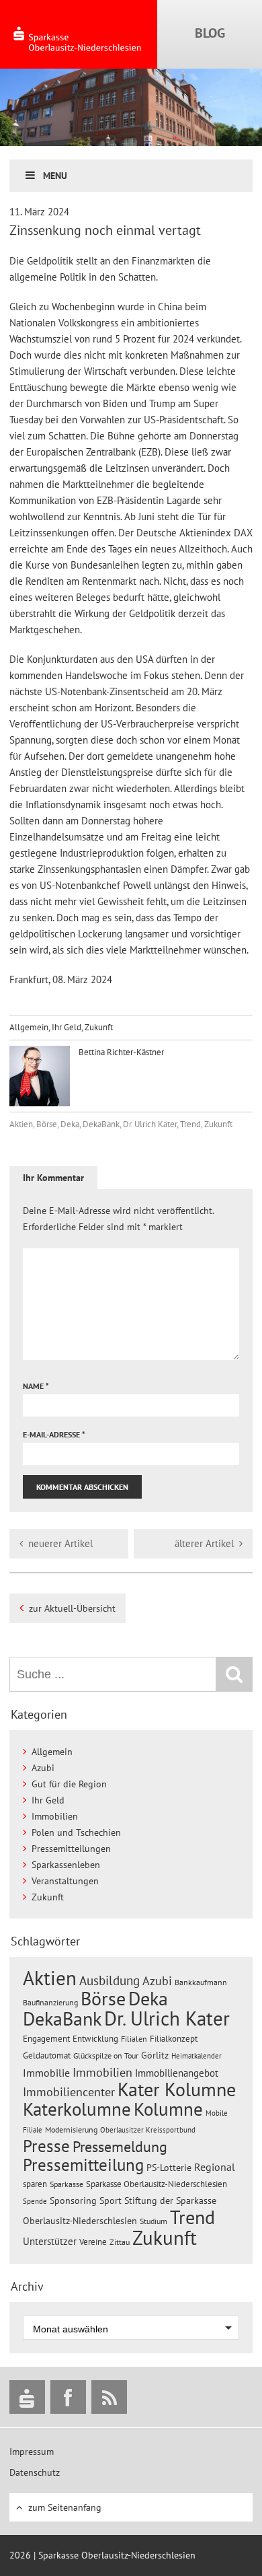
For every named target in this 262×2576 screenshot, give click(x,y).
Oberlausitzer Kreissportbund (148, 2130)
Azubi (43, 1768)
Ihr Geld (67, 1027)
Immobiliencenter (69, 2091)
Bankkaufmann (201, 1982)
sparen (35, 2184)
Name (36, 1386)
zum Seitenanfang (65, 2507)
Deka (70, 1124)
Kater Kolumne (177, 2089)
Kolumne (168, 2109)
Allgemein (29, 1027)
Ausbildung (110, 1980)
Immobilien (55, 1816)
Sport (111, 2201)
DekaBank (101, 1124)
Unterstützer (50, 2241)
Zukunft (99, 1027)
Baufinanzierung (50, 2002)
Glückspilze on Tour (106, 2055)
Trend (190, 1124)
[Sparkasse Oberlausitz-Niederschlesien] (27, 2397)
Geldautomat (47, 2055)
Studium (154, 2221)
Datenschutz (35, 2472)
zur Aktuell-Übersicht (72, 1608)
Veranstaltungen (65, 1881)
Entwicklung (95, 2038)
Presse (46, 2146)
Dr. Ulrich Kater (150, 1124)
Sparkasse (67, 2184)
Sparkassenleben (66, 1865)
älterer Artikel (204, 1543)
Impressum (32, 2452)
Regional (215, 2167)
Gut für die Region (69, 1784)
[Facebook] (68, 2397)
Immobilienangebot (177, 2073)
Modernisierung (71, 2130)
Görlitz (155, 2055)
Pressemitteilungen (71, 1849)
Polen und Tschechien (76, 1832)
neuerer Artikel (60, 1543)
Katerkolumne (77, 2109)
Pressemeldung (120, 2146)
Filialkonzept (174, 2039)
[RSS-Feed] (109, 2397)
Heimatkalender (196, 2056)
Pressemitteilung (83, 2164)
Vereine (93, 2242)
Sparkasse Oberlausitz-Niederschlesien (157, 2184)
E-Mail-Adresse (54, 1434)
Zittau (120, 2242)
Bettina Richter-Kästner (120, 1052)
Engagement (46, 2038)
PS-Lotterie (169, 2168)
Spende (35, 2201)
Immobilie (46, 2073)
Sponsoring (73, 2201)
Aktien (21, 1124)
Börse (47, 1124)
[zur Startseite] (79, 34)
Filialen (134, 2038)
